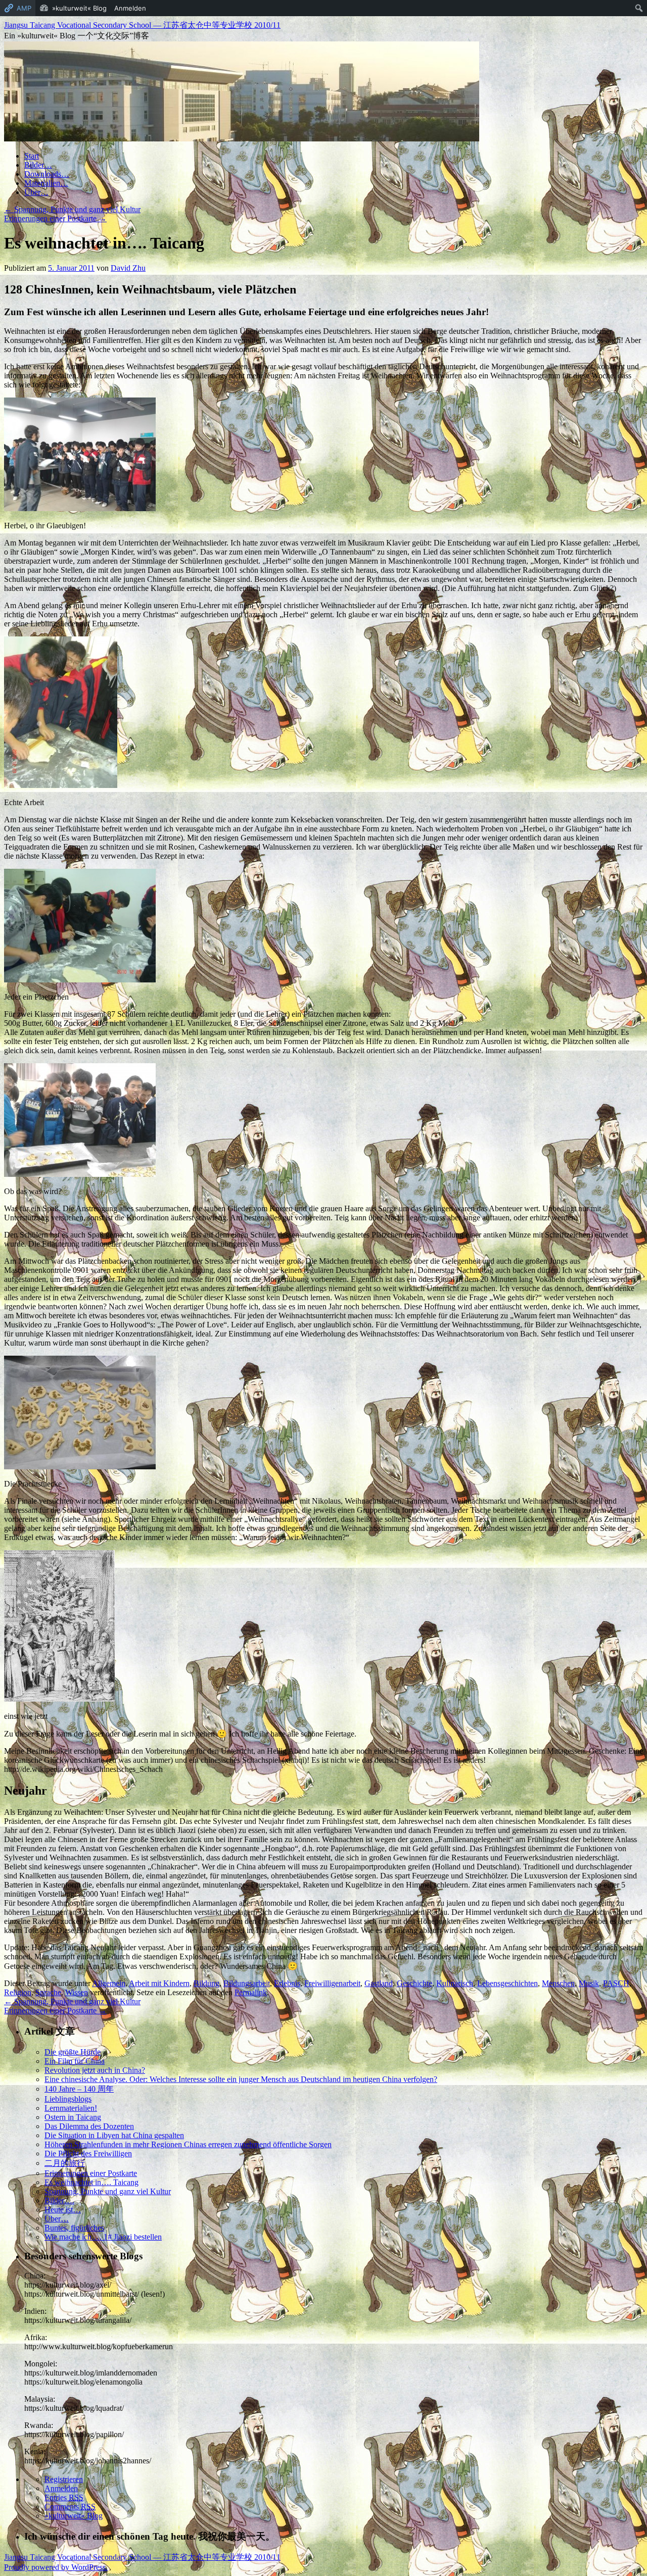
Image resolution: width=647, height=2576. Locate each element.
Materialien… (46, 183)
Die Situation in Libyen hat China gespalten (114, 2135)
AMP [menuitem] (24, 8)
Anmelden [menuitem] (130, 8)
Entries (64, 2497)
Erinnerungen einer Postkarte (55, 218)
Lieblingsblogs (68, 2099)
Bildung (206, 1983)
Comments (70, 2507)
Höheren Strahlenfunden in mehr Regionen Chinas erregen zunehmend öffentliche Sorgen (188, 2144)
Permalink (251, 1992)
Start (32, 156)
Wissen (77, 1992)
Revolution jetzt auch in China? (95, 2070)
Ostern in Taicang (73, 2117)
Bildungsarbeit (247, 1983)
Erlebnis (287, 1983)
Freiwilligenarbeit (332, 1983)
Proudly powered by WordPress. (56, 2567)
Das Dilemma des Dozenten (89, 2126)
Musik (589, 1983)
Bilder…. (59, 2200)
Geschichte (414, 1983)
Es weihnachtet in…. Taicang (91, 2182)
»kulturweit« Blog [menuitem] (79, 8)
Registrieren (64, 2479)
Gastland (379, 1983)
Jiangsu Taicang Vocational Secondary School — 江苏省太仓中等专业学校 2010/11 (142, 25)
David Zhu (128, 268)
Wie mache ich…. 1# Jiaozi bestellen (103, 2237)
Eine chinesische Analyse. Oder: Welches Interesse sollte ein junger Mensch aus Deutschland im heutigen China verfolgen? (241, 2079)
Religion (18, 1992)
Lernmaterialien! (71, 2108)
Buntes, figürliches (74, 2228)
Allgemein (109, 1983)
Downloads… (47, 174)
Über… (36, 192)
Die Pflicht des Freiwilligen (88, 2153)
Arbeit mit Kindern (159, 1983)
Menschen (558, 1983)
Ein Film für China (75, 2061)
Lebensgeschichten (507, 1983)
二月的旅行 (65, 2163)
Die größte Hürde (73, 2052)
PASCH (616, 1983)
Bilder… (38, 165)
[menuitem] (639, 8)
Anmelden (61, 2488)
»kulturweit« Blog (74, 2516)
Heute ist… (63, 2210)
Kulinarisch (455, 1983)
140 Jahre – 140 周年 (79, 2089)
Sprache (48, 1992)
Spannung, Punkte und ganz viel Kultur (72, 209)
